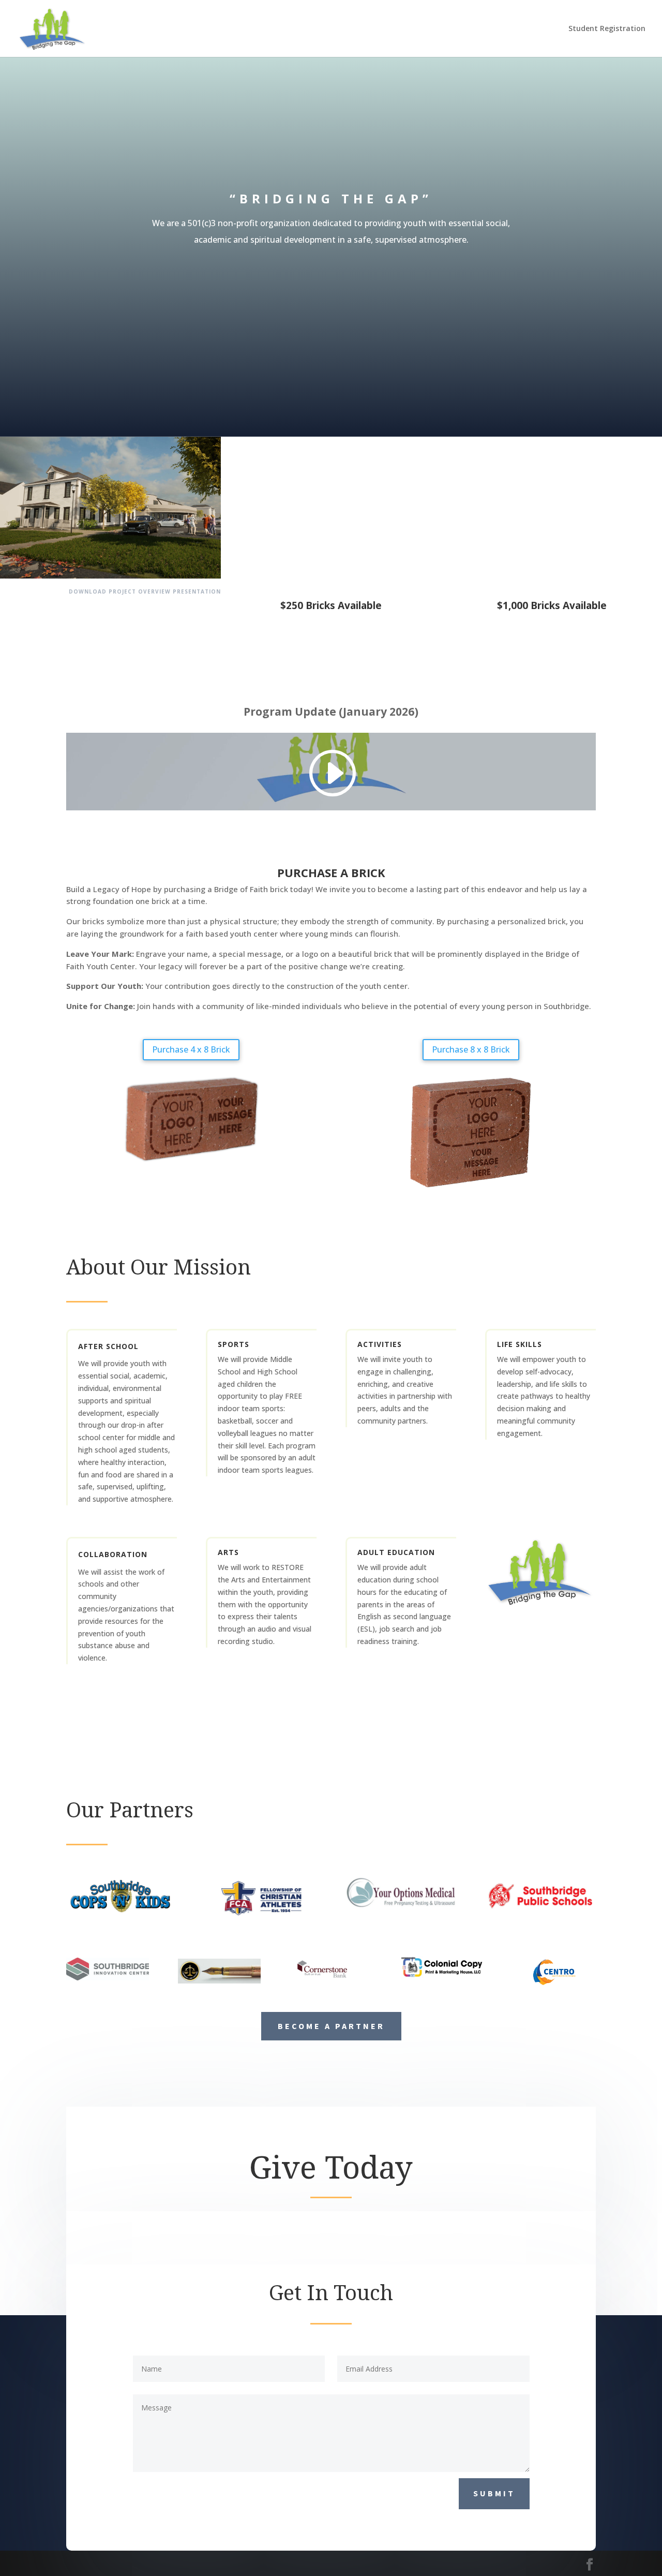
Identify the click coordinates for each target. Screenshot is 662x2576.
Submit (494, 2493)
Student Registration (607, 29)
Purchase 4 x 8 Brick (191, 1049)
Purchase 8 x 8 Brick (471, 1049)
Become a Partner (331, 2026)
